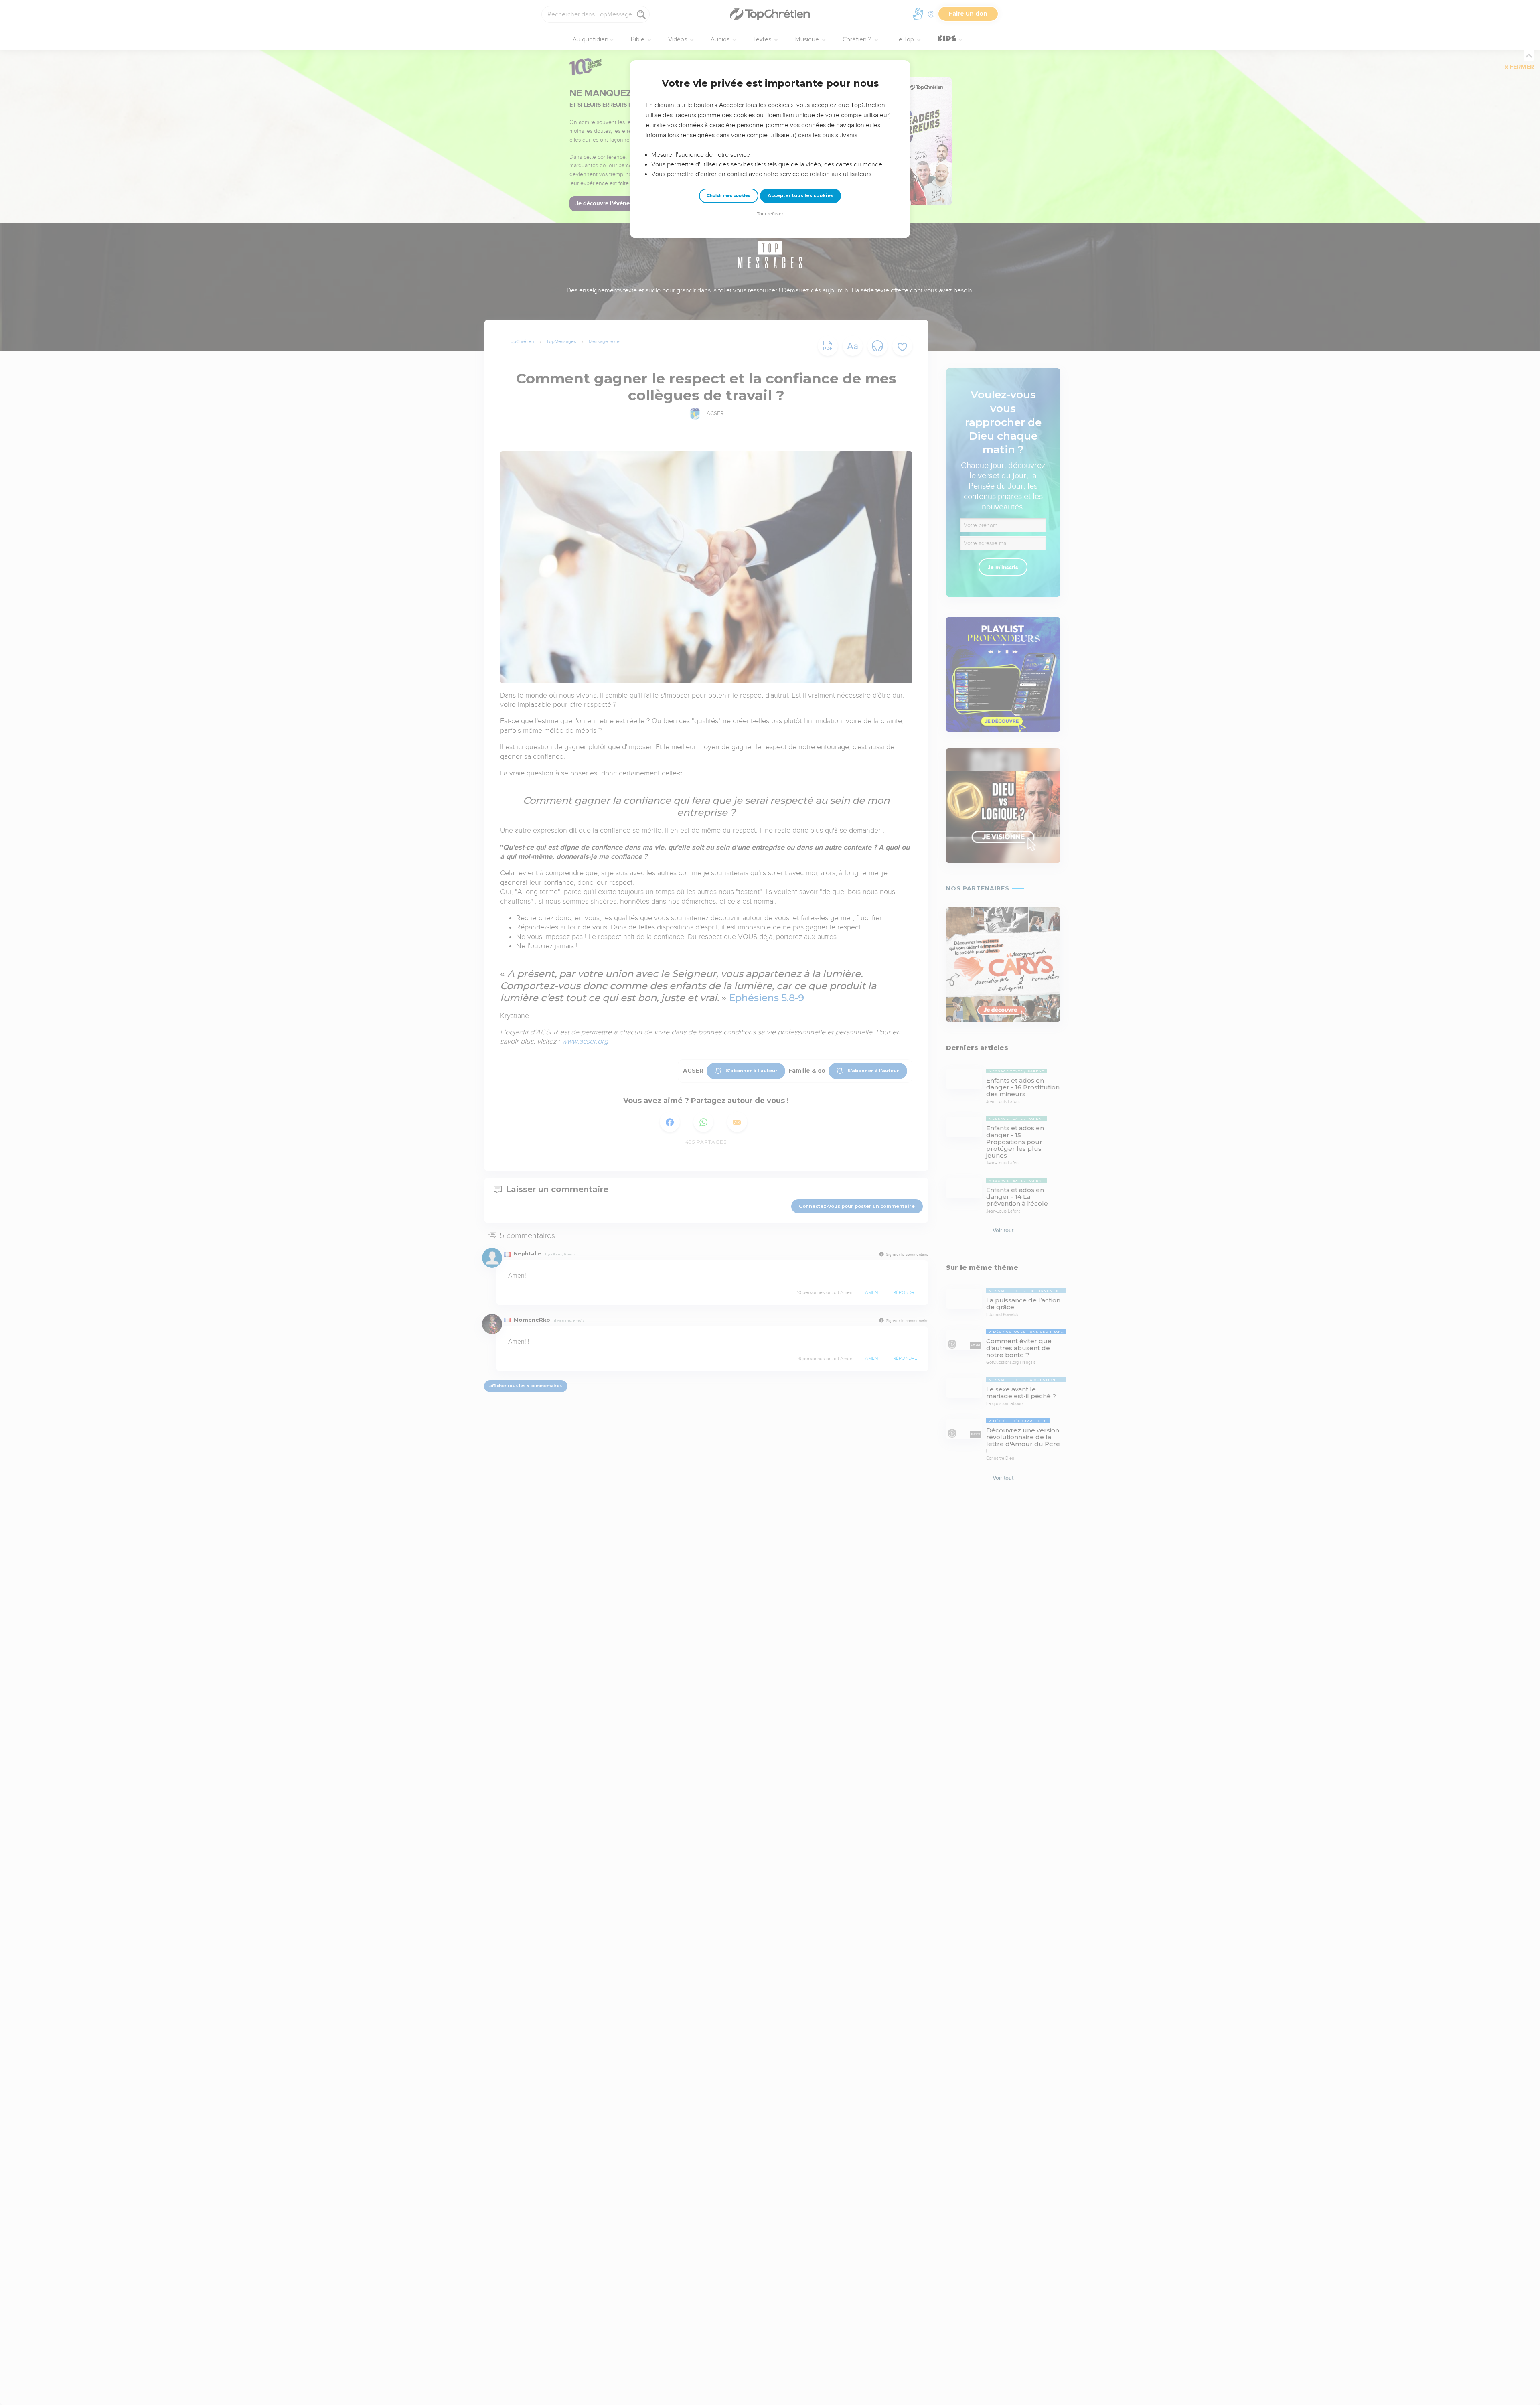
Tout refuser (770, 214)
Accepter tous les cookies (800, 195)
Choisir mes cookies (728, 196)
